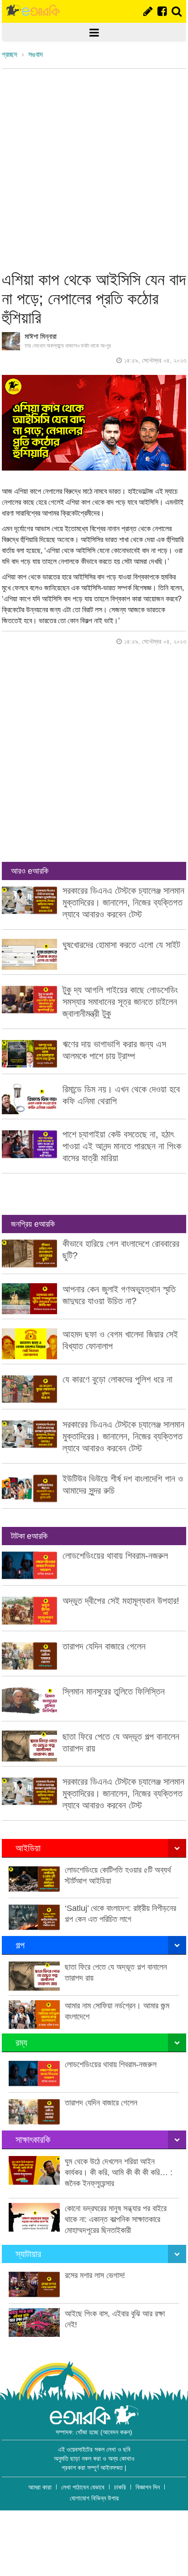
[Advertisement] (94, 167)
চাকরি (120, 2487)
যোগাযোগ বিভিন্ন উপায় (94, 2498)
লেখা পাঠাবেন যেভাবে (83, 2487)
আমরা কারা (40, 2487)
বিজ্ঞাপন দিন (148, 2487)
